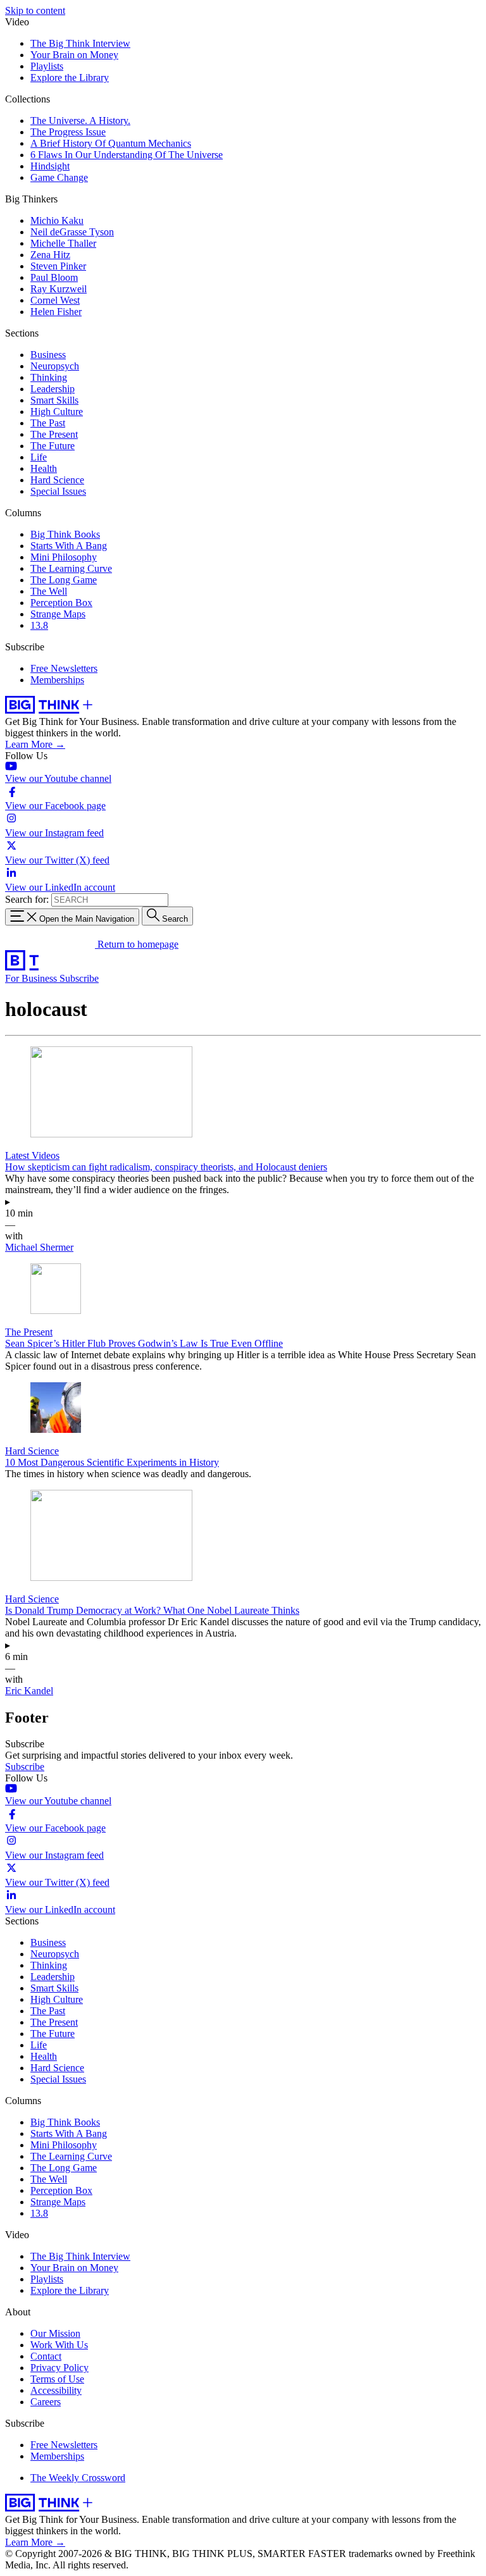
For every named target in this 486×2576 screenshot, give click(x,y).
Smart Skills (54, 400)
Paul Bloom (54, 277)
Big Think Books (65, 534)
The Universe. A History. (80, 121)
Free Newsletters (64, 668)
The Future (53, 446)
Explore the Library (70, 77)
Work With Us (59, 2345)
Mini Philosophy (64, 557)
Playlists (47, 66)
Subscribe (79, 978)
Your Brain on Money (74, 55)
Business (48, 355)
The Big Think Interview (80, 43)
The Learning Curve (71, 568)
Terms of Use (57, 2379)
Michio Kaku (57, 220)
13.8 (39, 625)
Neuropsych (55, 366)
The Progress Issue (68, 132)
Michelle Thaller (63, 243)
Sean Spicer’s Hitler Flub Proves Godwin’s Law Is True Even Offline (144, 1343)
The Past (48, 423)
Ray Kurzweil (59, 289)
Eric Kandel (29, 1691)
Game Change (59, 177)
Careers (46, 2402)
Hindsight (50, 166)
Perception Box (61, 603)
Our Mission (55, 2333)
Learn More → (35, 744)
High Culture (57, 412)
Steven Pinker (58, 266)
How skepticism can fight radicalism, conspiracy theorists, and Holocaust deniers (166, 1167)
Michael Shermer (39, 1247)
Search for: (27, 899)
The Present (54, 434)
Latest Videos (32, 1155)
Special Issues (58, 491)
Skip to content (35, 10)
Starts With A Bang (69, 546)
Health (44, 468)
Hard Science (57, 480)
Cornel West (55, 300)
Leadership (53, 389)
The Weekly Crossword (78, 2478)
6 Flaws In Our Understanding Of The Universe (127, 155)
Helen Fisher (56, 312)
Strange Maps (58, 614)
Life (39, 457)
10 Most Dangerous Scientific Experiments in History (112, 1462)
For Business (32, 978)
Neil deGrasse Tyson (72, 232)
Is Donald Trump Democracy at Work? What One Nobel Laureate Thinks (152, 1610)
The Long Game (64, 580)
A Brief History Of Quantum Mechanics (111, 143)
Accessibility (56, 2390)
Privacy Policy (59, 2368)
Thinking (49, 377)
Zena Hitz (50, 255)
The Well (49, 591)
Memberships (57, 680)
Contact (46, 2356)
